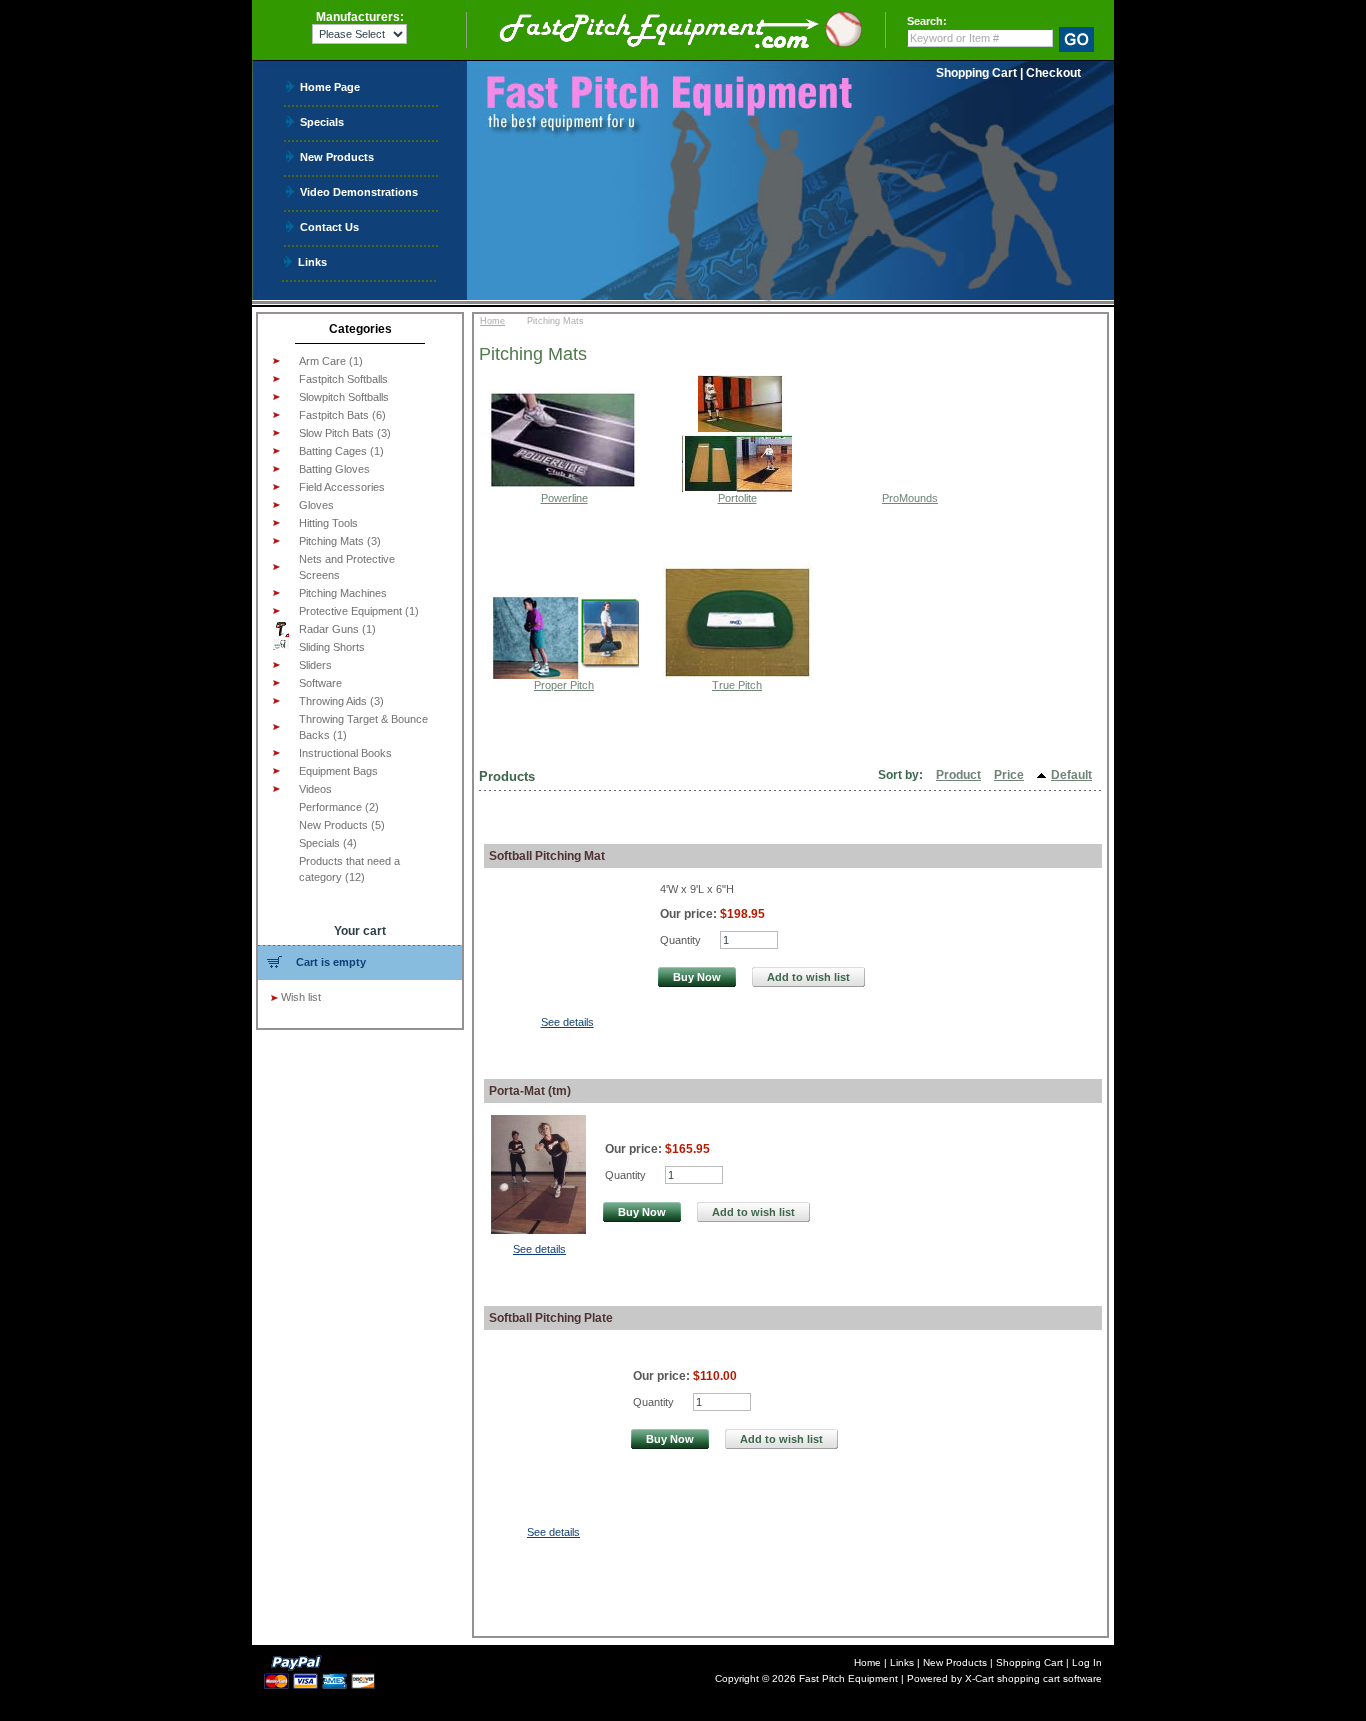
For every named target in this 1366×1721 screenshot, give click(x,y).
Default (1071, 775)
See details (567, 1022)
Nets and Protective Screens (347, 567)
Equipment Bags (338, 771)
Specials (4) (328, 843)
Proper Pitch (564, 685)
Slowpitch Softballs (344, 397)
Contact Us (329, 226)
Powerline (564, 498)
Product (958, 775)
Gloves (316, 505)
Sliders (315, 665)
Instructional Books (345, 753)
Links (312, 261)
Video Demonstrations (359, 191)
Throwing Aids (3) (341, 701)
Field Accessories (342, 487)
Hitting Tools (328, 523)
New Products (337, 156)
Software (320, 683)
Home (492, 321)
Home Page (330, 86)
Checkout (1053, 73)
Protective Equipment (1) (359, 611)
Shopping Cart (976, 73)
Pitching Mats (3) (340, 541)
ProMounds (910, 498)
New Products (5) (342, 825)
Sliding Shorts (332, 647)
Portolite (737, 498)
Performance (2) (339, 807)
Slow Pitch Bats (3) (345, 433)
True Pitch (737, 685)
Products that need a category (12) (349, 869)
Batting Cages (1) (341, 451)
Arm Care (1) (331, 361)
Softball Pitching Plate (551, 1318)
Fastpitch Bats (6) (342, 415)
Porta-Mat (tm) (530, 1091)
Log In (1087, 1662)
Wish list (301, 997)
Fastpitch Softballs (343, 379)
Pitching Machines (343, 593)
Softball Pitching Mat (547, 856)
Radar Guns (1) (337, 629)
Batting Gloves (334, 469)
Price (1009, 775)
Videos (315, 789)
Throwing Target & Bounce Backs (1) (363, 727)
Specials (322, 121)
